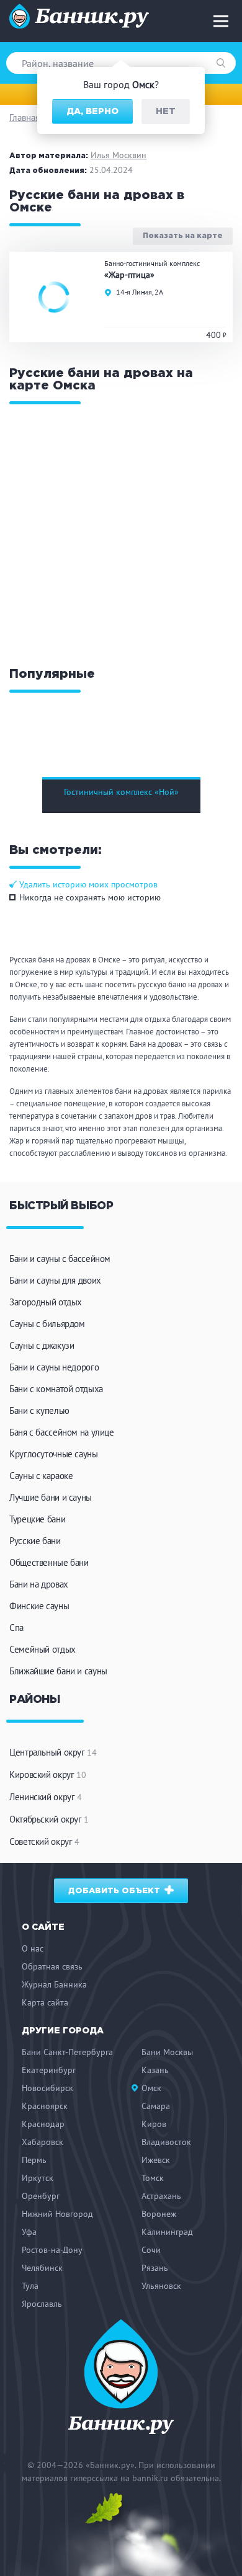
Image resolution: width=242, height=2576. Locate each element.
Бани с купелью (39, 1410)
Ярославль (42, 2304)
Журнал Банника (54, 1984)
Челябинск (42, 2268)
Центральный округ (53, 1752)
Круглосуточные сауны (54, 1454)
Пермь (34, 2160)
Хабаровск (43, 2142)
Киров (154, 2124)
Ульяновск (161, 2286)
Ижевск (156, 2160)
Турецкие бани (37, 1519)
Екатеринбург (49, 2070)
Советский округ (44, 1841)
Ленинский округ (46, 1797)
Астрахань (161, 2196)
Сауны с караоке (41, 1476)
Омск (151, 2088)
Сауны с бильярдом (47, 1324)
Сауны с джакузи (42, 1345)
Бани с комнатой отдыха (56, 1389)
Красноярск (45, 2106)
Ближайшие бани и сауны (58, 1671)
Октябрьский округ (49, 1819)
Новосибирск (47, 2088)
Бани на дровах (39, 1584)
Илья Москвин (119, 155)
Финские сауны (39, 1606)
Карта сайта (45, 2002)
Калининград (167, 2232)
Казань (155, 2070)
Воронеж (159, 2214)
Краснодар (43, 2124)
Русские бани (35, 1541)
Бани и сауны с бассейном (60, 1259)
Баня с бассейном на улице (62, 1432)
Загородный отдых (46, 1302)
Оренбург (41, 2196)
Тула (30, 2286)
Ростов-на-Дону (52, 2250)
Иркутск (38, 2178)
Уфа (29, 2232)
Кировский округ (47, 1774)
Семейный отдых (43, 1649)
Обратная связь (52, 1966)
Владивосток (166, 2142)
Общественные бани (49, 1562)
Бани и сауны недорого (54, 1367)
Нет (166, 112)
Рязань (155, 2268)
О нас (33, 1948)
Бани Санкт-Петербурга (67, 2052)
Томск (153, 2178)
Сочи (151, 2250)
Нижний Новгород (57, 2214)
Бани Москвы (167, 2052)
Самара (156, 2106)
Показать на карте (183, 237)
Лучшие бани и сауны (51, 1497)
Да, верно (92, 112)
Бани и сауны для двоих (55, 1280)
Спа (16, 1628)
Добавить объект (115, 1891)
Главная (25, 118)
